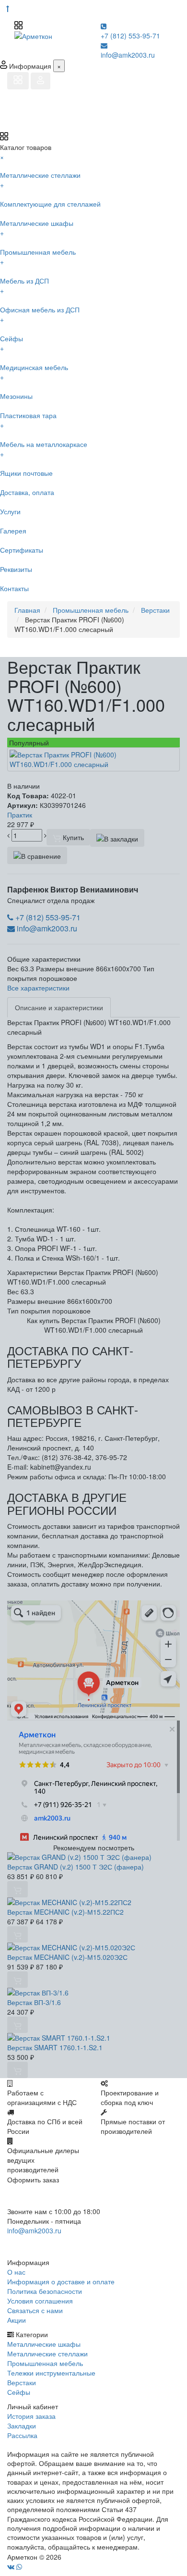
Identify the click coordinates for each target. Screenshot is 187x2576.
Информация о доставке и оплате (61, 2281)
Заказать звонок (42, 2243)
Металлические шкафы (44, 2344)
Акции (17, 2320)
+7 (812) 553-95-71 (130, 36)
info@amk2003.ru (128, 55)
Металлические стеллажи (47, 2353)
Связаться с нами (35, 2310)
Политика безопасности (45, 2291)
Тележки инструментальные (51, 2373)
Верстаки (22, 2382)
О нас (16, 2272)
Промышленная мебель (45, 2363)
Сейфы (19, 2392)
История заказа (31, 2416)
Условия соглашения (40, 2301)
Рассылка (22, 2435)
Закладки (22, 2426)
